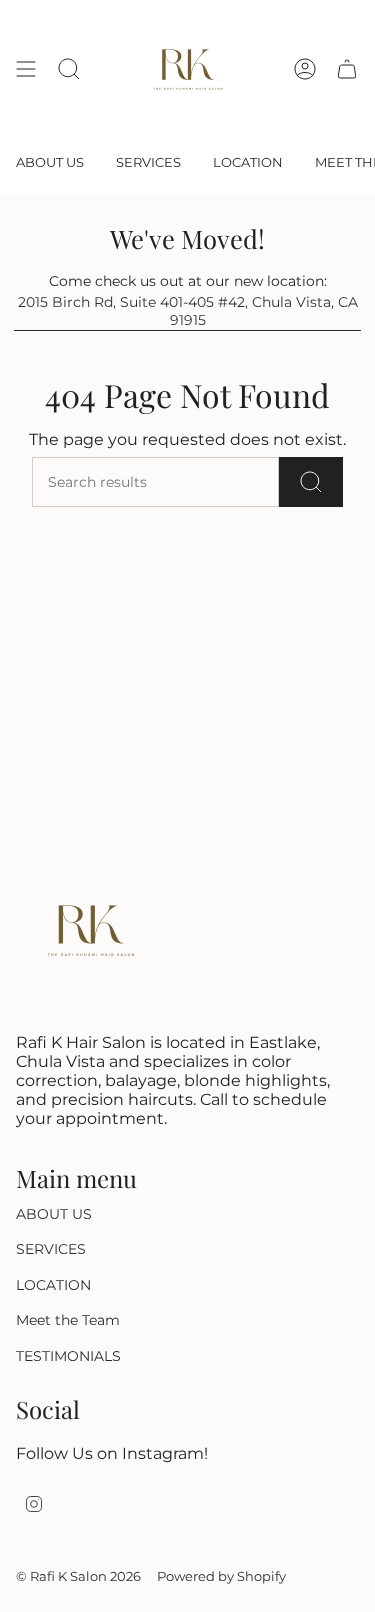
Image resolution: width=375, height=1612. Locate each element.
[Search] (311, 482)
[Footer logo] (91, 930)
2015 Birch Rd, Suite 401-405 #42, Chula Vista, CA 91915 (188, 311)
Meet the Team (68, 1320)
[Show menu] (26, 69)
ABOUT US (54, 1214)
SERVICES (51, 1249)
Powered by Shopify (221, 1576)
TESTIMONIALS (68, 1356)
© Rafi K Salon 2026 (78, 1576)
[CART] (347, 69)
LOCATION (53, 1285)
